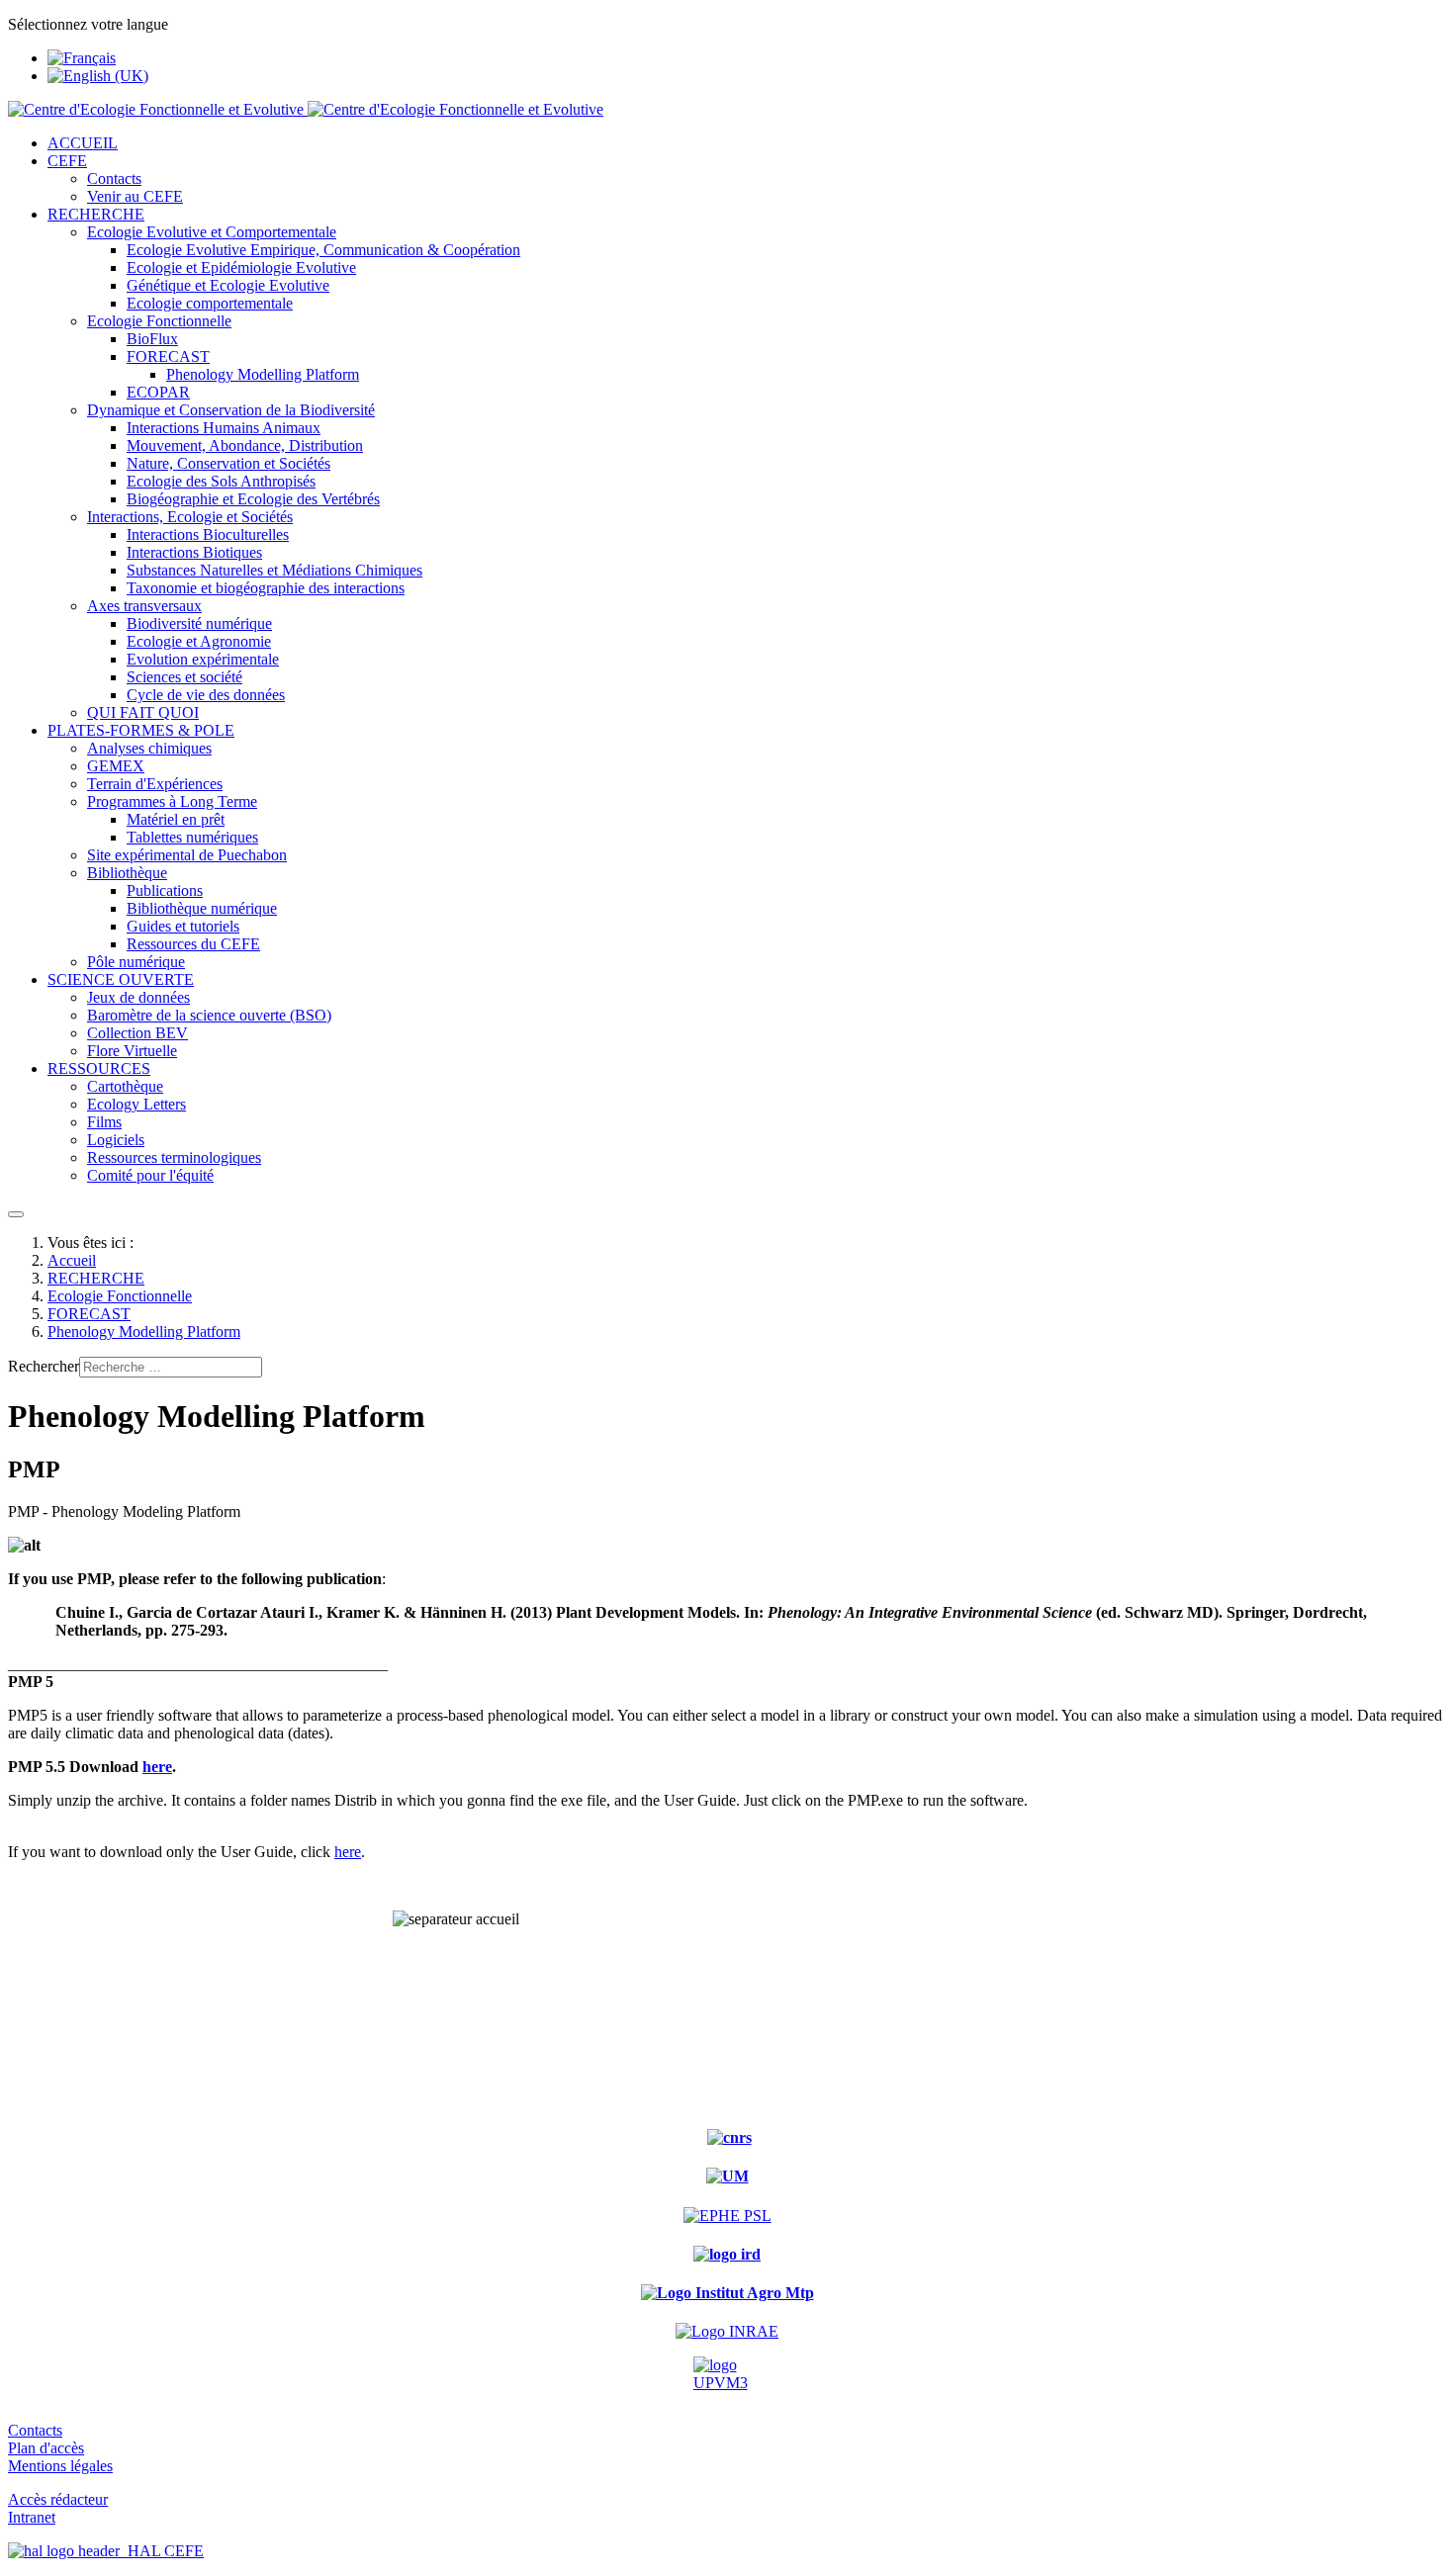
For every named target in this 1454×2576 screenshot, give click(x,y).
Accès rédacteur (58, 2499)
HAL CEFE (162, 2551)
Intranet (32, 2517)
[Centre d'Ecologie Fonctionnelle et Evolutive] (306, 109)
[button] (67, 161)
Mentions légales (60, 2466)
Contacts (35, 2430)
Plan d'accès (46, 2448)
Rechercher (44, 1366)
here (157, 1767)
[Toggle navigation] (16, 1214)
